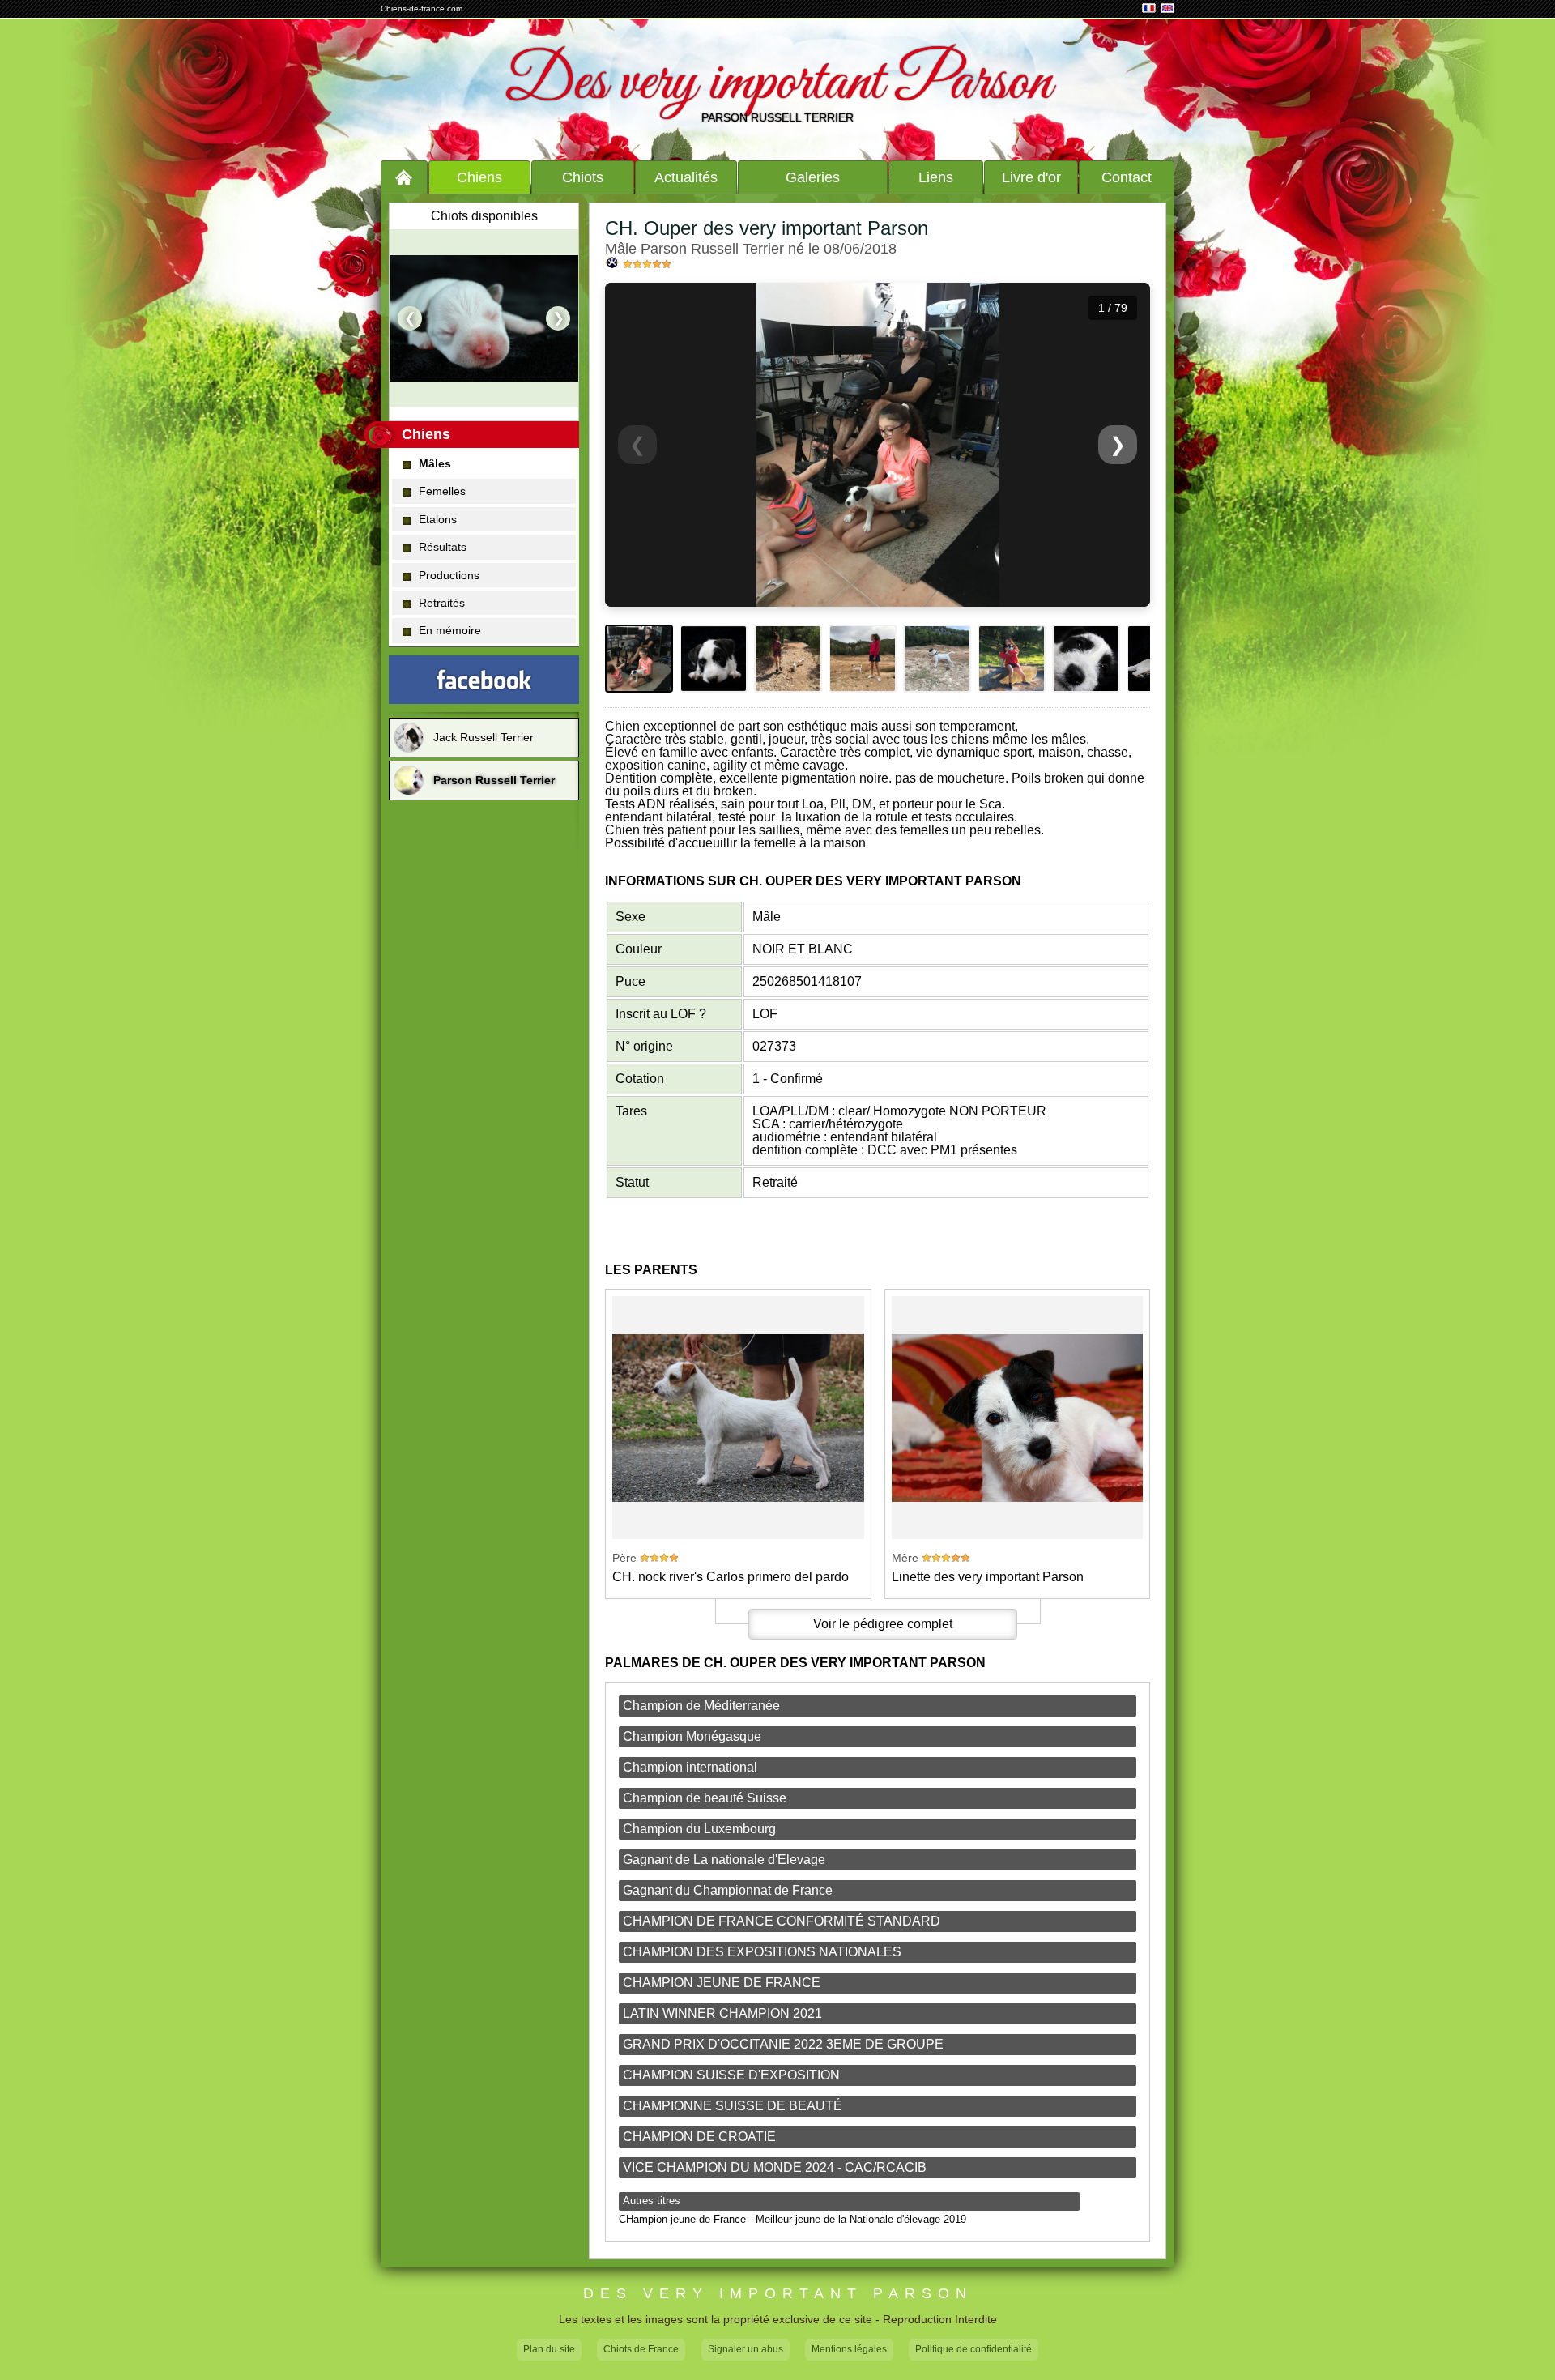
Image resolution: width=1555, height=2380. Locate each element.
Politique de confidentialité (973, 2349)
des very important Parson (778, 2294)
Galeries (813, 177)
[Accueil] (404, 177)
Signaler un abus (746, 2349)
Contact (1127, 177)
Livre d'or (1031, 177)
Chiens (479, 177)
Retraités (442, 603)
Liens (936, 177)
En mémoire (450, 630)
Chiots (583, 177)
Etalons (438, 519)
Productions (449, 575)
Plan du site (549, 2349)
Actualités (686, 177)
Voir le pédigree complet (883, 1624)
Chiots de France (641, 2349)
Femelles (442, 491)
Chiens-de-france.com (422, 9)
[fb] (484, 680)
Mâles (435, 463)
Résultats (443, 547)
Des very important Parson (777, 83)
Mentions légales (849, 2349)
